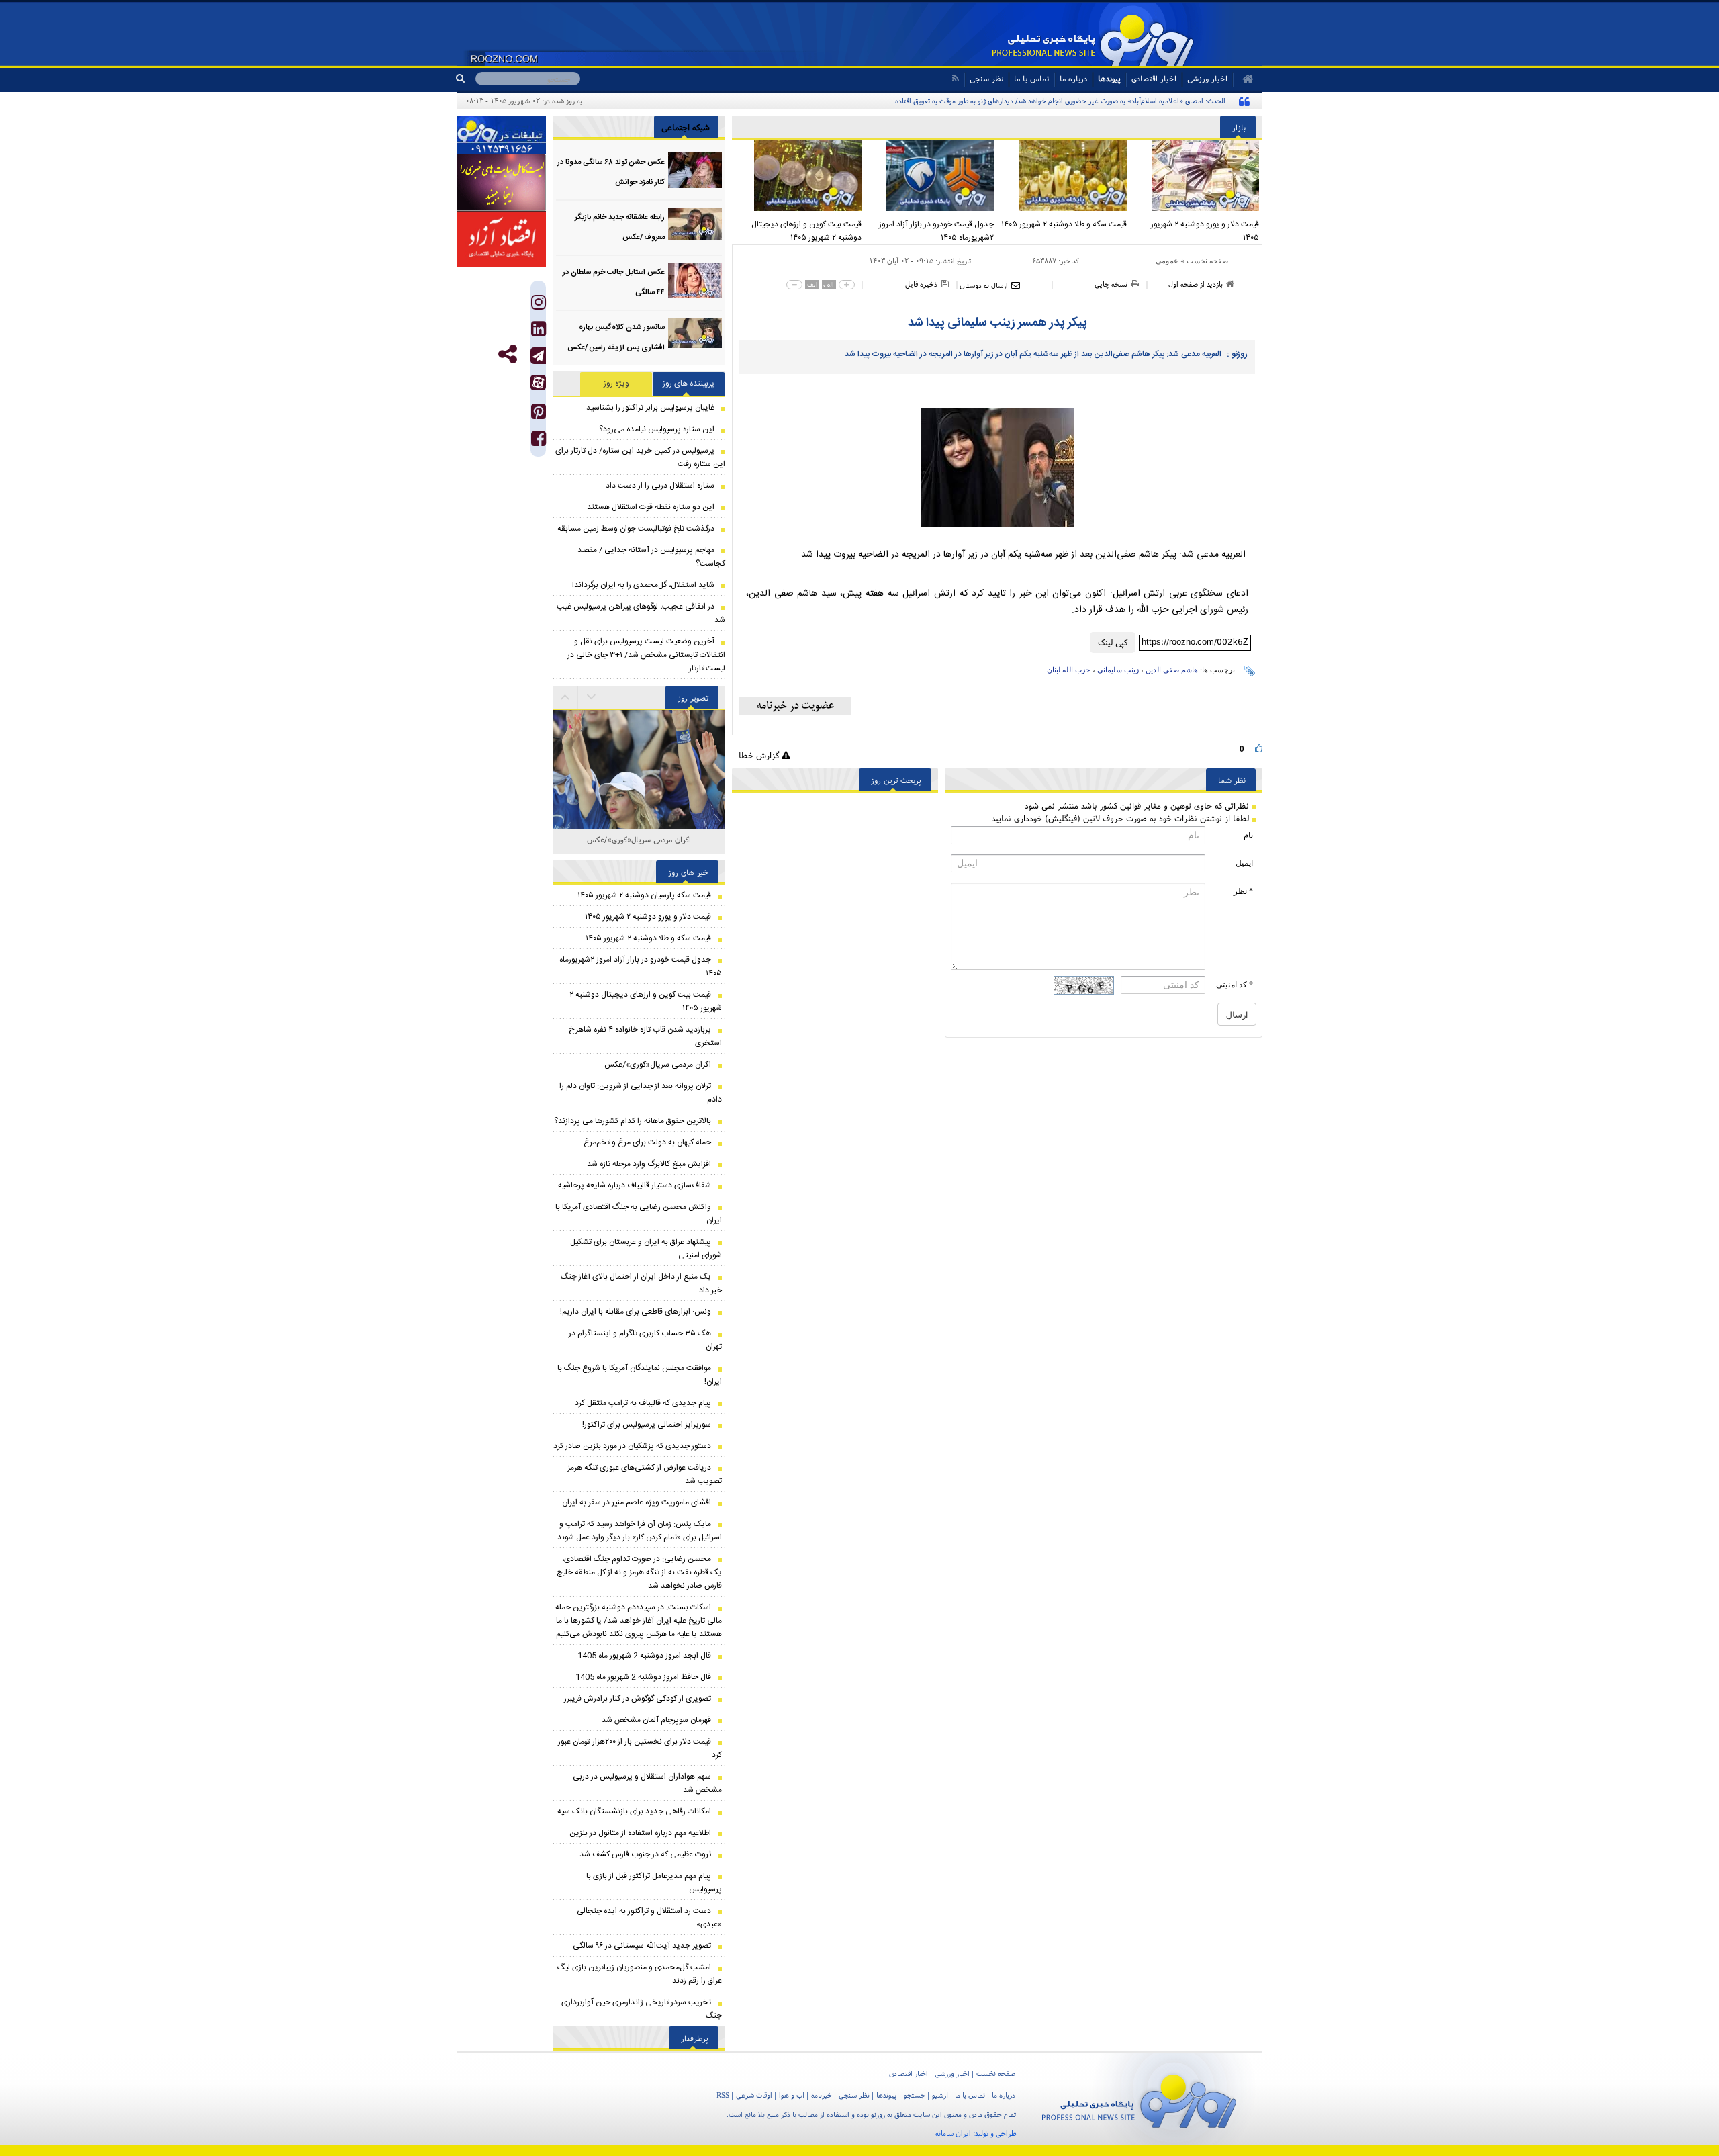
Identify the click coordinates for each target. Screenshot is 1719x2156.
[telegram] (538, 356)
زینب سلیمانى (1118, 670)
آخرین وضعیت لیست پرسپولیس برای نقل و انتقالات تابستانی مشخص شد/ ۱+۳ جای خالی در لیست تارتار (646, 655)
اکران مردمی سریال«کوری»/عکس (658, 1065)
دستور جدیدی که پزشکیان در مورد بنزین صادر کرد (632, 1446)
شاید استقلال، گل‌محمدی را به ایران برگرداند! (643, 585)
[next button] (565, 697)
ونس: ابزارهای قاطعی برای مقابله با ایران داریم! (636, 1312)
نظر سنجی (986, 78)
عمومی (1167, 261)
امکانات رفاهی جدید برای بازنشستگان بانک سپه (634, 1811)
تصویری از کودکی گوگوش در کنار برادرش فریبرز (638, 1699)
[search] (466, 79)
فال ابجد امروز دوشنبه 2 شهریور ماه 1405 (644, 1656)
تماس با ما (1031, 78)
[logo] (1139, 2099)
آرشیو (940, 2095)
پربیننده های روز (689, 384)
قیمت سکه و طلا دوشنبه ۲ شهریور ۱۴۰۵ (1064, 224)
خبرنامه (822, 2095)
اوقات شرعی (754, 2095)
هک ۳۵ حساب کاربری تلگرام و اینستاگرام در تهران (645, 1340)
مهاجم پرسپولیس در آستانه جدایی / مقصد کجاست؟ (651, 557)
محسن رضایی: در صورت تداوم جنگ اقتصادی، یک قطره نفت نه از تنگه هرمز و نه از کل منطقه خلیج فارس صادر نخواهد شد (639, 1572)
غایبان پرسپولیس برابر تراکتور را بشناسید (650, 408)
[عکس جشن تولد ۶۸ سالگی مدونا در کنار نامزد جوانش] (695, 170)
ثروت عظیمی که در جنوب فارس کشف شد (645, 1854)
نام (1248, 835)
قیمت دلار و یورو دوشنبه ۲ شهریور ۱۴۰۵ (1205, 231)
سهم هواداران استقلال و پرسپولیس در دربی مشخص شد (647, 1783)
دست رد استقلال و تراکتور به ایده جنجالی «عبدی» (649, 1918)
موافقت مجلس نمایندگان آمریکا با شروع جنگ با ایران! (640, 1375)
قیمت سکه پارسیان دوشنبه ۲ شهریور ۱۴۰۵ (644, 895)
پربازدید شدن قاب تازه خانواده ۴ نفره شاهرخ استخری (645, 1036)
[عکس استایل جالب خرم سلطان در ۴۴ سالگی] (695, 280)
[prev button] (592, 697)
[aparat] (538, 383)
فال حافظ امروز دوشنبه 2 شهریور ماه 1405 (643, 1677)
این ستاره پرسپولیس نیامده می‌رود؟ (657, 429)
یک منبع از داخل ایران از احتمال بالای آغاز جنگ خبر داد (641, 1284)
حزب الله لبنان (1069, 670)
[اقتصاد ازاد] (501, 239)
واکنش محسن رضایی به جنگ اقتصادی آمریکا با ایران (639, 1214)
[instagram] (539, 305)
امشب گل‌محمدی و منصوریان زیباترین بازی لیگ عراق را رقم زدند (640, 1974)
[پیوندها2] (501, 183)
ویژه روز (616, 384)
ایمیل (1244, 863)
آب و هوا (792, 2095)
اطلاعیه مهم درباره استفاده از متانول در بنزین (640, 1833)
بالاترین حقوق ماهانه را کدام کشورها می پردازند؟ (633, 1121)
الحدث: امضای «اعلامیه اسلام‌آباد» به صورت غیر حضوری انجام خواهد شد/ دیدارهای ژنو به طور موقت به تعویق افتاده (1060, 101)
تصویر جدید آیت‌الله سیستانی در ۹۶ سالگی (642, 1946)
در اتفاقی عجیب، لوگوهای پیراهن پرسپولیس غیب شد (641, 613)
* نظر (1243, 891)
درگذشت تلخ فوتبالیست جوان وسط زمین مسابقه (636, 529)
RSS (723, 2095)
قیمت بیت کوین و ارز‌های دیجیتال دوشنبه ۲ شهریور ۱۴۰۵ (806, 231)
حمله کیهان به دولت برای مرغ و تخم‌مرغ (647, 1142)
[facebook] (539, 442)
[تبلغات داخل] (501, 135)
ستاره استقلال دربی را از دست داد (660, 486)
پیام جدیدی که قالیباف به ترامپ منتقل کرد (643, 1403)
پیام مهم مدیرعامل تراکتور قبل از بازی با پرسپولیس (654, 1883)
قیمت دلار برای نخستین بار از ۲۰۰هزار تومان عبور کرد (640, 1748)
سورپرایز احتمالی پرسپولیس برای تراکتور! (647, 1425)
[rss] (955, 78)
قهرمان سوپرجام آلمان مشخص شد (656, 1720)
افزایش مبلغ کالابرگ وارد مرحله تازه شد (649, 1164)
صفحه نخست (1207, 261)
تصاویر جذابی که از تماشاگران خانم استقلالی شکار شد (639, 847)
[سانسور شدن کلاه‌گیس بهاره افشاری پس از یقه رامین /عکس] (695, 335)
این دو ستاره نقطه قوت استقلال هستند (651, 507)
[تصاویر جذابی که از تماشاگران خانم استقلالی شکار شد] (639, 796)
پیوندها (1109, 78)
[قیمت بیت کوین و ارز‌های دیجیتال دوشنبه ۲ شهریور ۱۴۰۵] (798, 175)
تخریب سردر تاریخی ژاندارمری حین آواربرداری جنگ (642, 2009)
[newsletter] (795, 706)
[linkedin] (539, 332)
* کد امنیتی (1235, 985)
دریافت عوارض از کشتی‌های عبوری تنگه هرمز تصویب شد (645, 1474)
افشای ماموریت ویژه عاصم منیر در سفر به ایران (637, 1502)
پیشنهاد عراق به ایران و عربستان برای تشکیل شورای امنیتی (646, 1249)
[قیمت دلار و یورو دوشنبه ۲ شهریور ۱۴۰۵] (1197, 175)
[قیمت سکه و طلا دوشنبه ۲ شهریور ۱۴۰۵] (1064, 175)
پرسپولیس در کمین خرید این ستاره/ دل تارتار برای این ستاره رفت (640, 457)
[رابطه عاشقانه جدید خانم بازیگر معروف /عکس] (695, 225)
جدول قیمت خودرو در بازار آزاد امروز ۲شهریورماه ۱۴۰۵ (936, 231)
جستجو (915, 2095)
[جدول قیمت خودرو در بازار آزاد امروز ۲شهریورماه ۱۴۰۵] (931, 175)
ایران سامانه (953, 2133)
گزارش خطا (760, 755)
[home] (1243, 79)
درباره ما (1073, 78)
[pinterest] (539, 415)
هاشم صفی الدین (1172, 670)
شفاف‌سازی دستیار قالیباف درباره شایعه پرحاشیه (635, 1185)
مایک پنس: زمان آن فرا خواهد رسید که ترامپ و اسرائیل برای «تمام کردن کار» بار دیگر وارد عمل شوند (640, 1531)
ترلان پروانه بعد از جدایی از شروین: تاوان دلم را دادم (641, 1093)
